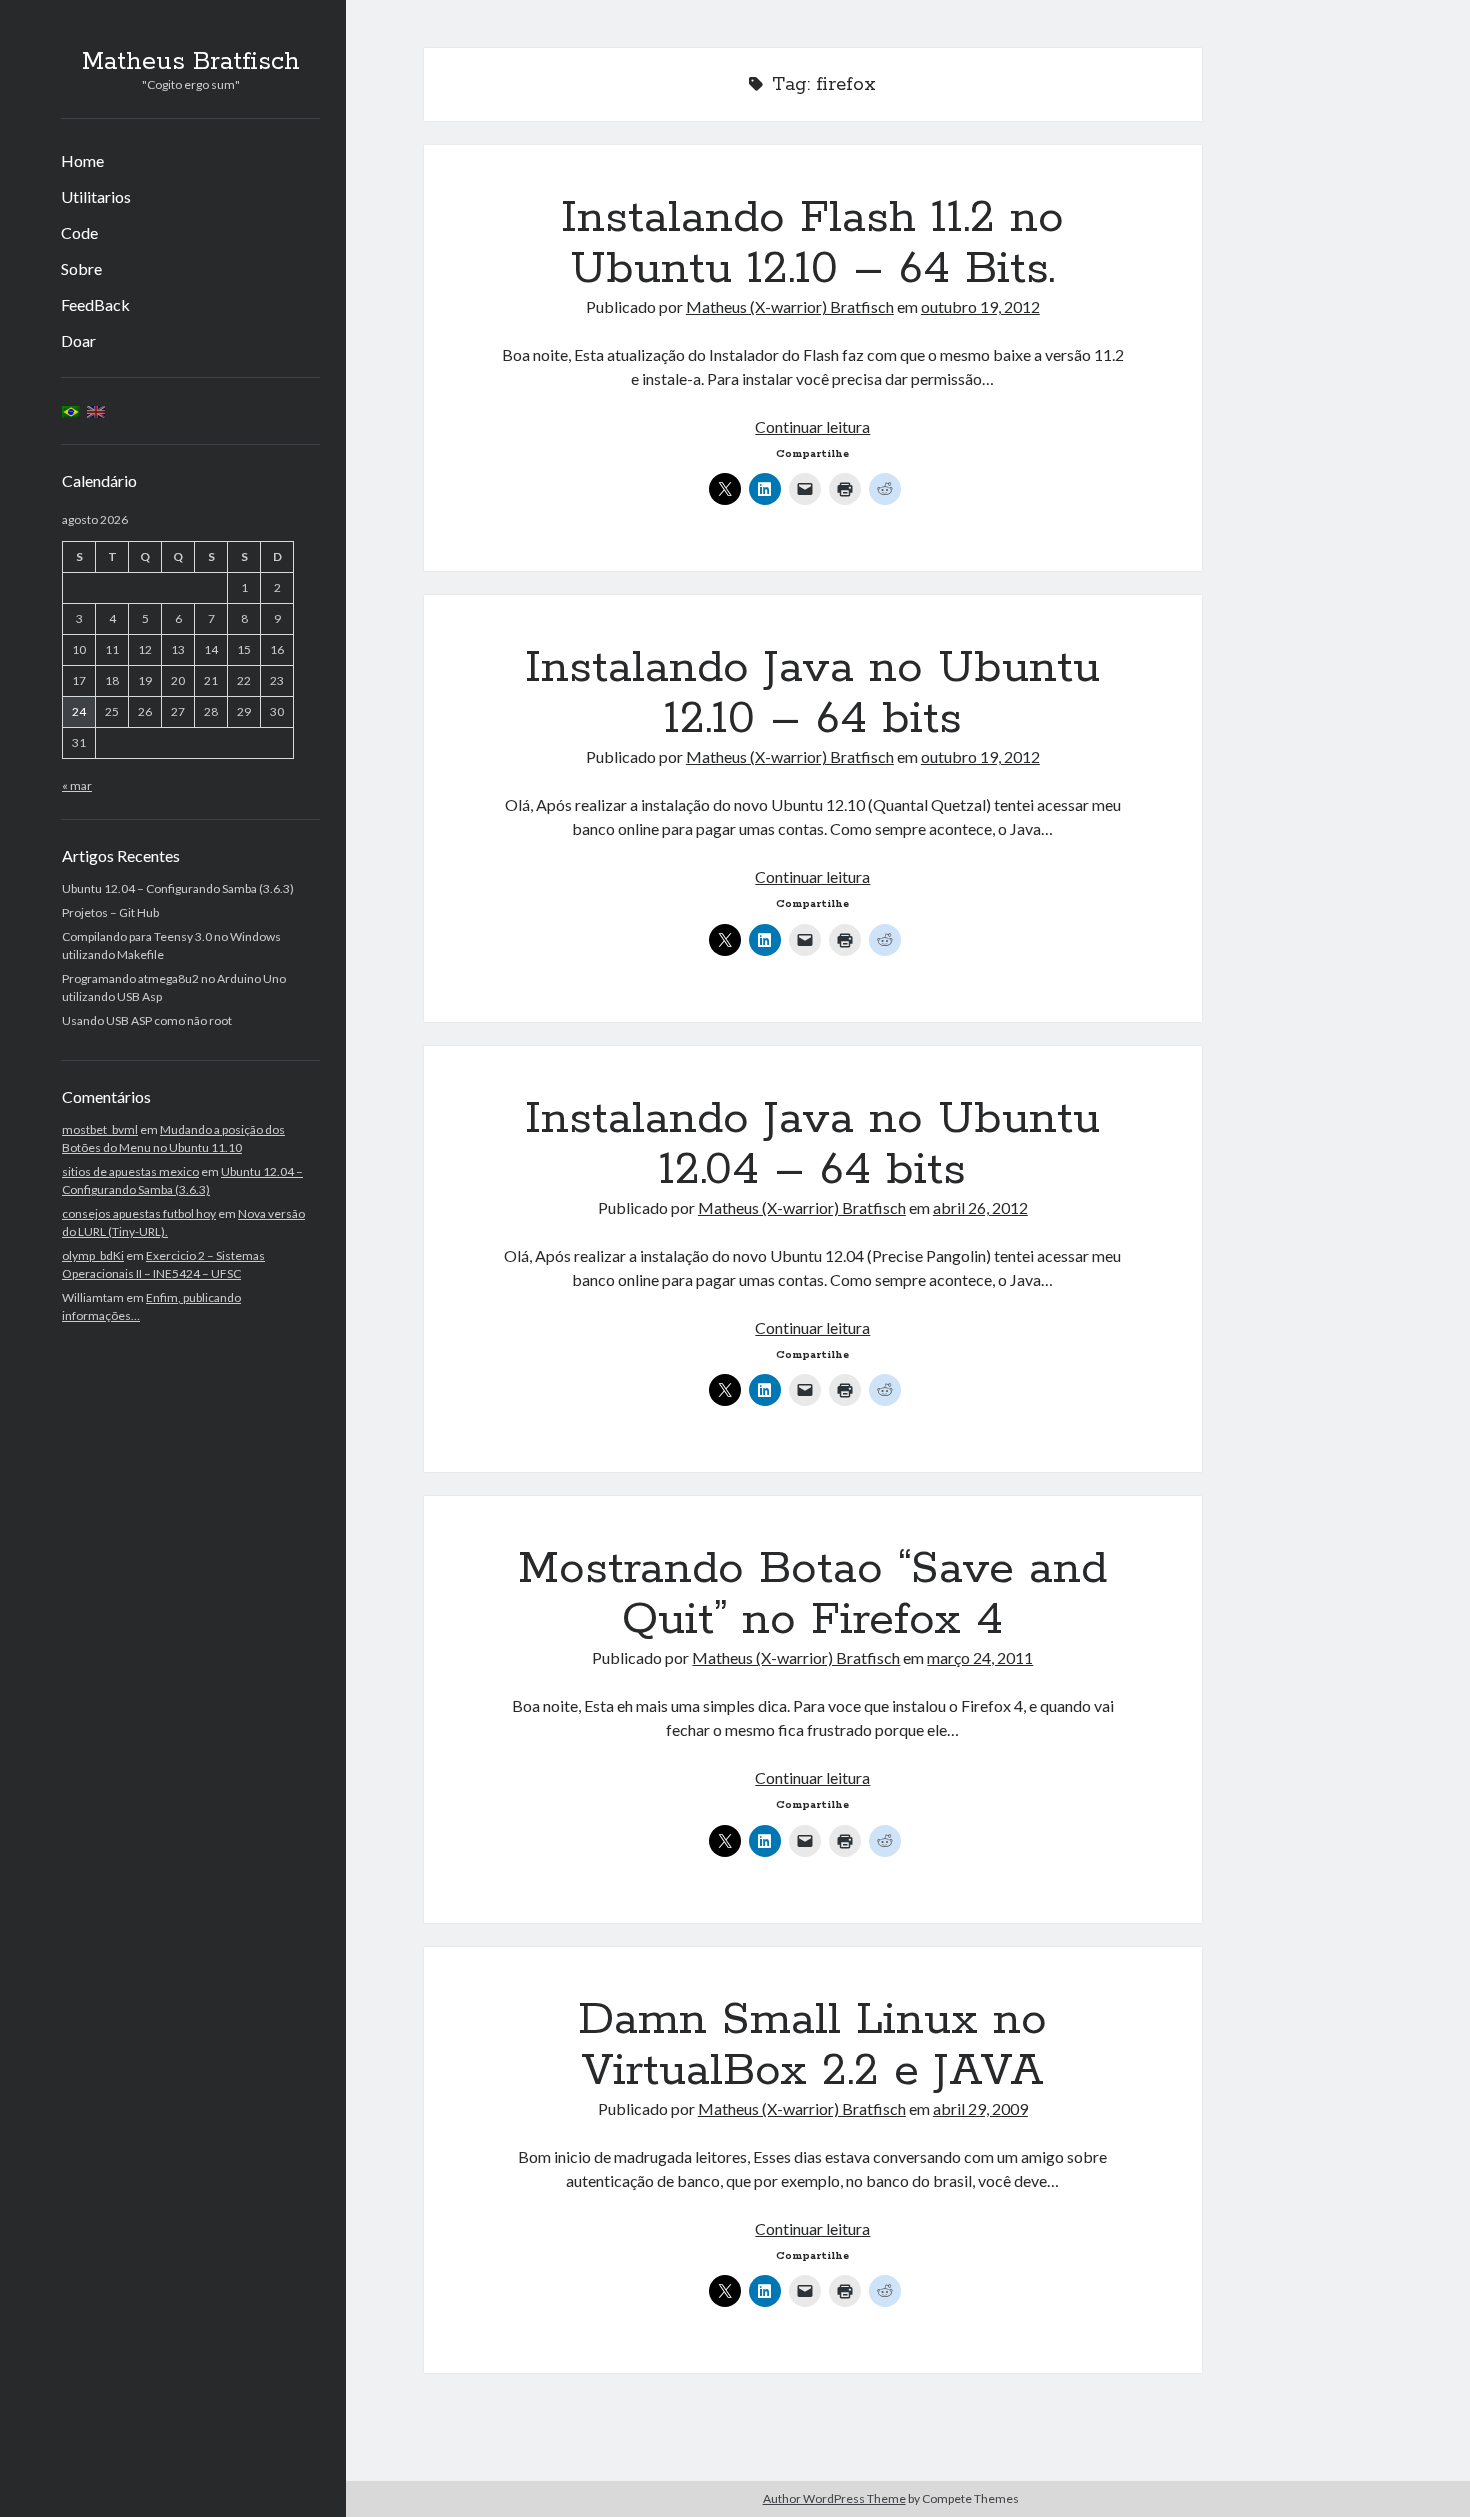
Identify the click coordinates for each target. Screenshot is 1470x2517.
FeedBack (95, 304)
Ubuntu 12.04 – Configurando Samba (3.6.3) (178, 888)
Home (82, 160)
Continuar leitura (812, 426)
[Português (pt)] (71, 410)
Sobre (81, 268)
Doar (78, 340)
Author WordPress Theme (834, 2498)
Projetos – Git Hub (110, 912)
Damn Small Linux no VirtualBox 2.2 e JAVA (812, 2045)
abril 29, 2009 (980, 2108)
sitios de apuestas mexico (130, 1171)
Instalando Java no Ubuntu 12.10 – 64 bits (812, 693)
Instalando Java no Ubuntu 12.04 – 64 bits (812, 1144)
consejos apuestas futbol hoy (139, 1213)
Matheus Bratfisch (191, 62)
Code (79, 232)
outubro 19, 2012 (980, 306)
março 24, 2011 (980, 1657)
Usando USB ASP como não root (147, 1020)
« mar (77, 785)
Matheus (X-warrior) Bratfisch (790, 306)
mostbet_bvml (100, 1129)
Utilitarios (96, 196)
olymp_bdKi (93, 1255)
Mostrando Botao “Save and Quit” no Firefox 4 (812, 1594)
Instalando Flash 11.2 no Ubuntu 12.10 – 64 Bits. (812, 243)
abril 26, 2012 (980, 1207)
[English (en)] (96, 410)
